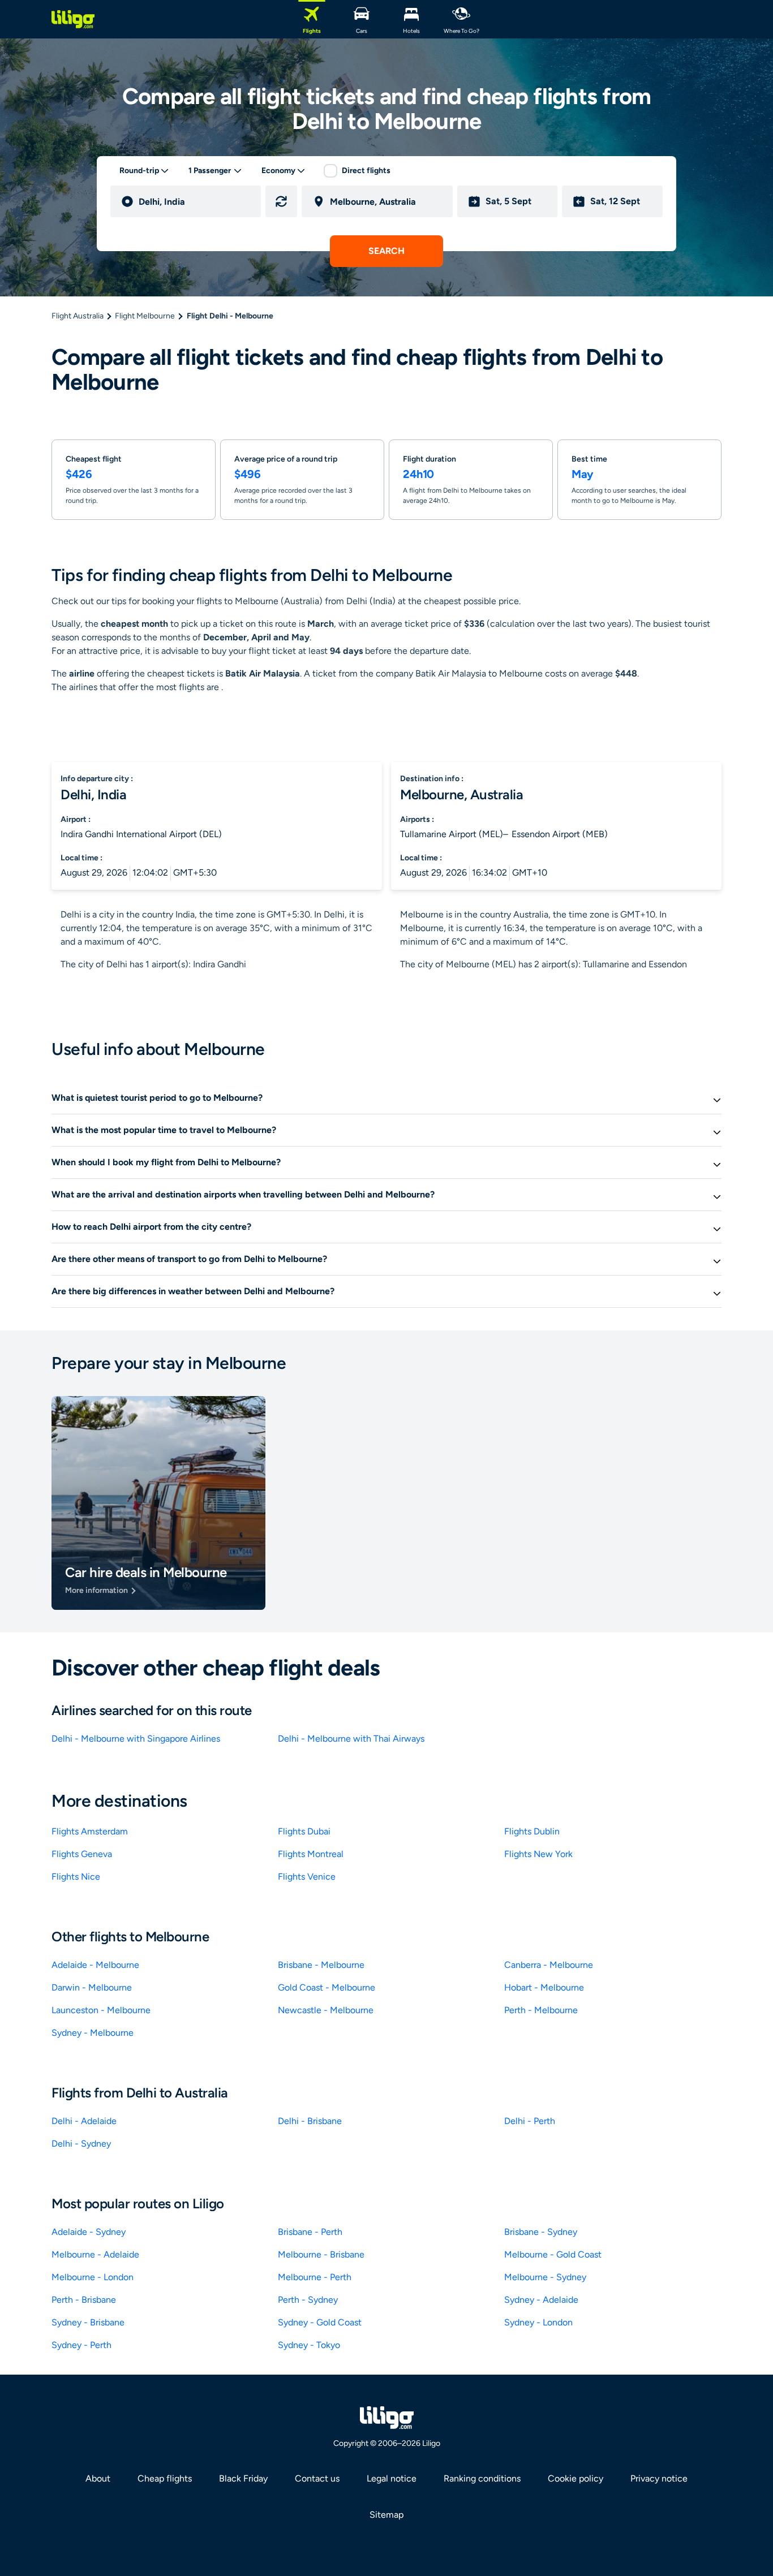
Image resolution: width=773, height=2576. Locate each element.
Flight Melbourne (145, 316)
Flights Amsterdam (90, 1831)
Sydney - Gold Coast (320, 2322)
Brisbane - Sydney (541, 2232)
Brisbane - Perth (310, 2232)
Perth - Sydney (308, 2300)
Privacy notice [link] (659, 2478)
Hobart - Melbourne (544, 1987)
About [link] (98, 2478)
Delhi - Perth (530, 2121)
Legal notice (392, 2478)
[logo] (73, 19)
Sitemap (386, 2515)
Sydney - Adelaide (541, 2300)
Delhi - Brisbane (310, 2121)
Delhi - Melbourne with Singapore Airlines (136, 1739)
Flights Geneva (82, 1854)
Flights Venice (307, 1877)
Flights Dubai (304, 1831)
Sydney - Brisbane (88, 2322)
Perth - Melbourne (541, 2010)
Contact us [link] (317, 2478)
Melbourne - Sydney (545, 2277)
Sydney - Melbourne (93, 2033)
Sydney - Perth (81, 2345)
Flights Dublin (532, 1831)
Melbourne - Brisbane (321, 2254)
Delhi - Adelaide (84, 2121)
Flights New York (538, 1854)
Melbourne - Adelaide (95, 2254)
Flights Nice (76, 1877)
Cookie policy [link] (576, 2478)
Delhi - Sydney (81, 2144)
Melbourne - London (93, 2277)
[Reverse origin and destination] (281, 201)
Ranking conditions (482, 2478)
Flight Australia (78, 316)
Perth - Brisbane (84, 2300)
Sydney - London (538, 2322)
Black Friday (243, 2478)
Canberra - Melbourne (549, 1965)
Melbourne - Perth (315, 2277)
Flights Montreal (311, 1854)
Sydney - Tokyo (309, 2345)
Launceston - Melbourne (101, 2010)
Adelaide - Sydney (89, 2232)
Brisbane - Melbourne (321, 1965)
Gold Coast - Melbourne (327, 1987)
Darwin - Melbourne (92, 1987)
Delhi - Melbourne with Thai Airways (351, 1739)
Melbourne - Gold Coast (553, 2254)
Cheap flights (165, 2478)
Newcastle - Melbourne (326, 2010)
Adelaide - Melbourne (95, 1965)
